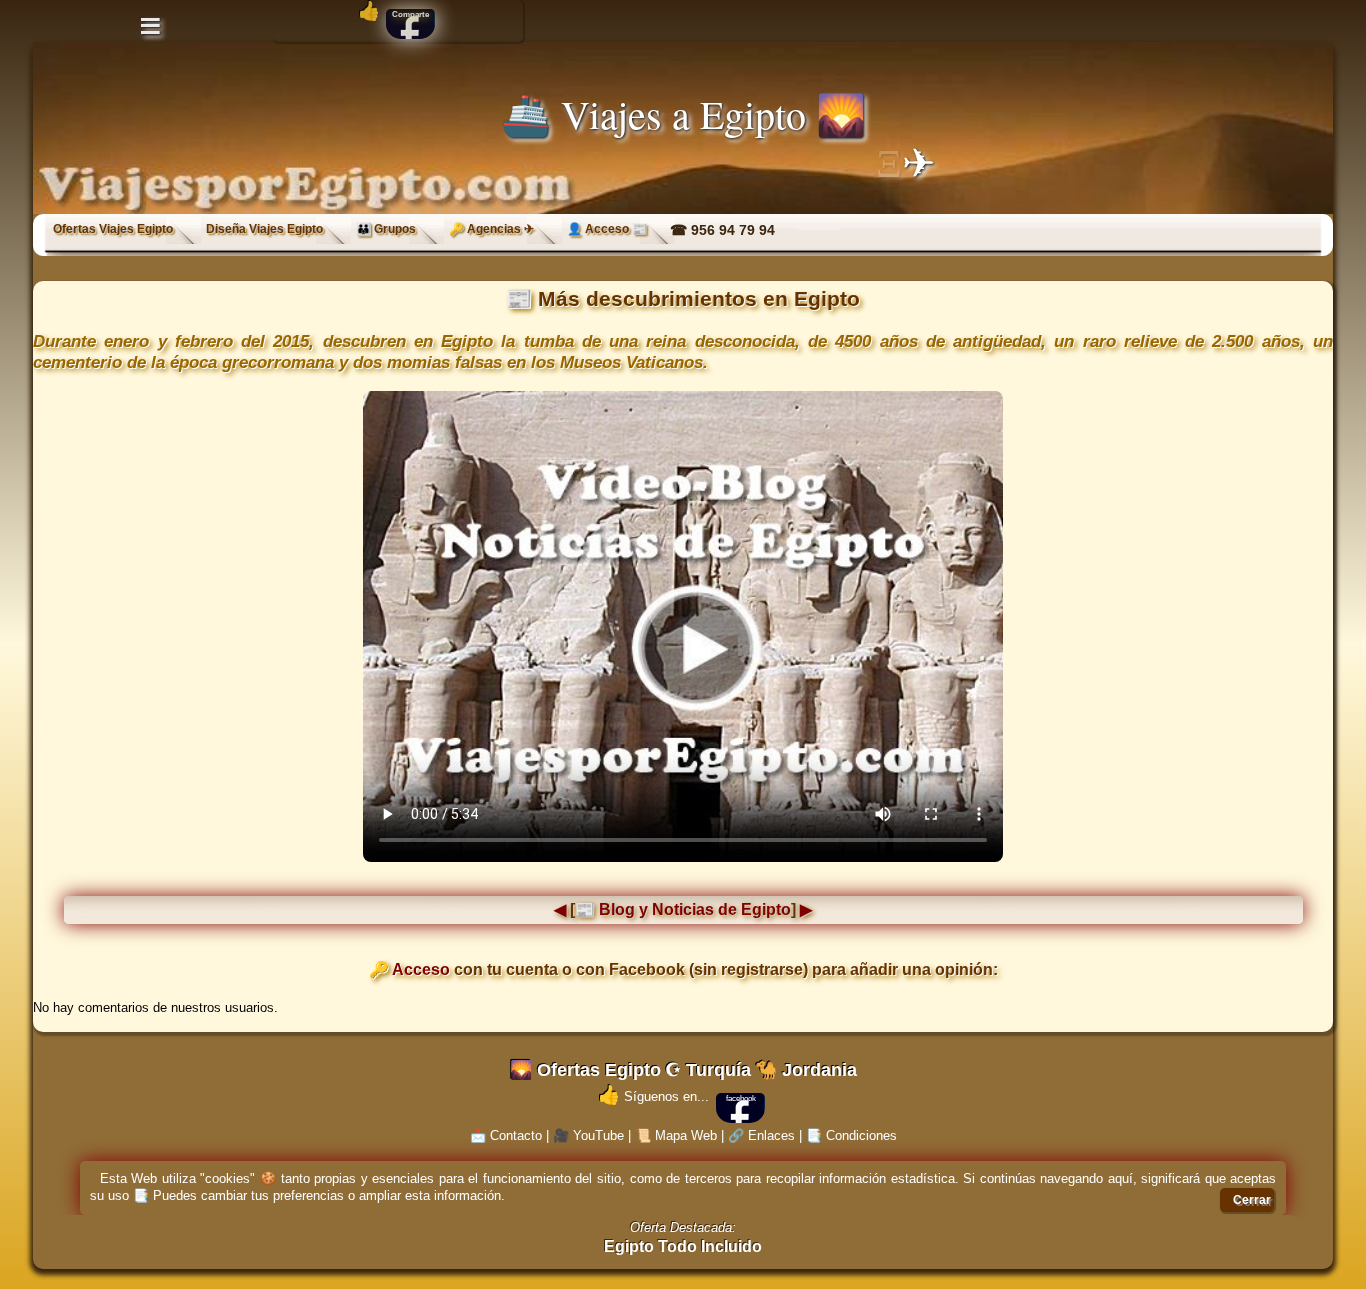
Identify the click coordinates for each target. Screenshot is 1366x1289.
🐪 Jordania (806, 1070)
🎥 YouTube (588, 1135)
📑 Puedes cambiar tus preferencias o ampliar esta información (317, 1195)
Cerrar (1252, 1200)
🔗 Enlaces (761, 1135)
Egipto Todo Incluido (683, 1246)
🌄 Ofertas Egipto (585, 1070)
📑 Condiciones (851, 1135)
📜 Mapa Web (676, 1135)
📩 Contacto (506, 1135)
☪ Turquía (708, 1070)
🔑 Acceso (409, 969)
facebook (741, 1098)
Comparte (410, 14)
